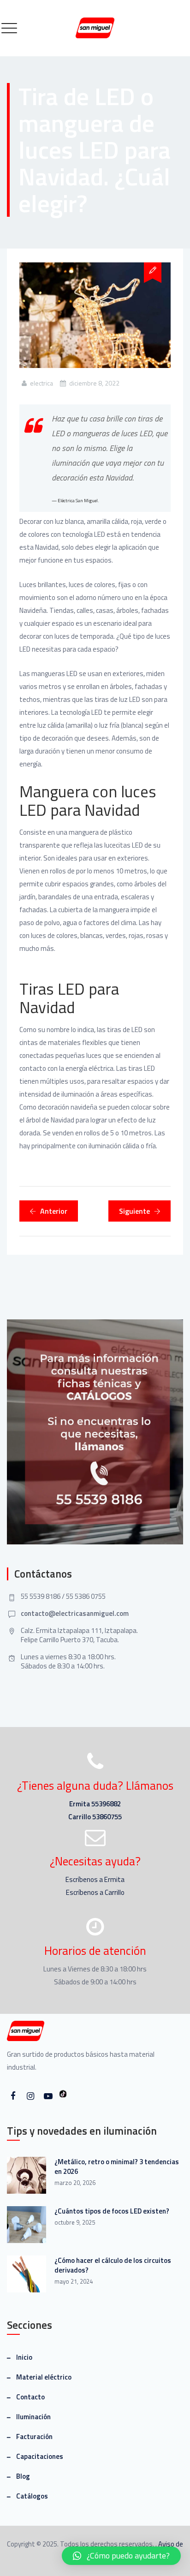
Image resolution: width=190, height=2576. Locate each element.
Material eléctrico (44, 2377)
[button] (121, 2556)
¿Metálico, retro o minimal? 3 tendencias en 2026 (117, 2166)
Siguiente (134, 1211)
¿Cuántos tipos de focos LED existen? (112, 2211)
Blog (23, 2476)
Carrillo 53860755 (95, 1817)
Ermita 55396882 (95, 1804)
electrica (42, 383)
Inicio (24, 2357)
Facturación (34, 2437)
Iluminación (33, 2417)
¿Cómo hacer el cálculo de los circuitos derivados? (113, 2265)
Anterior (54, 1211)
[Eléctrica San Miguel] (95, 28)
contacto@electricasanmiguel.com (75, 1613)
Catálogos (32, 2496)
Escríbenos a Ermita (95, 1879)
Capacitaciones (40, 2456)
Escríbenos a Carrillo (95, 1892)
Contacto (30, 2397)
